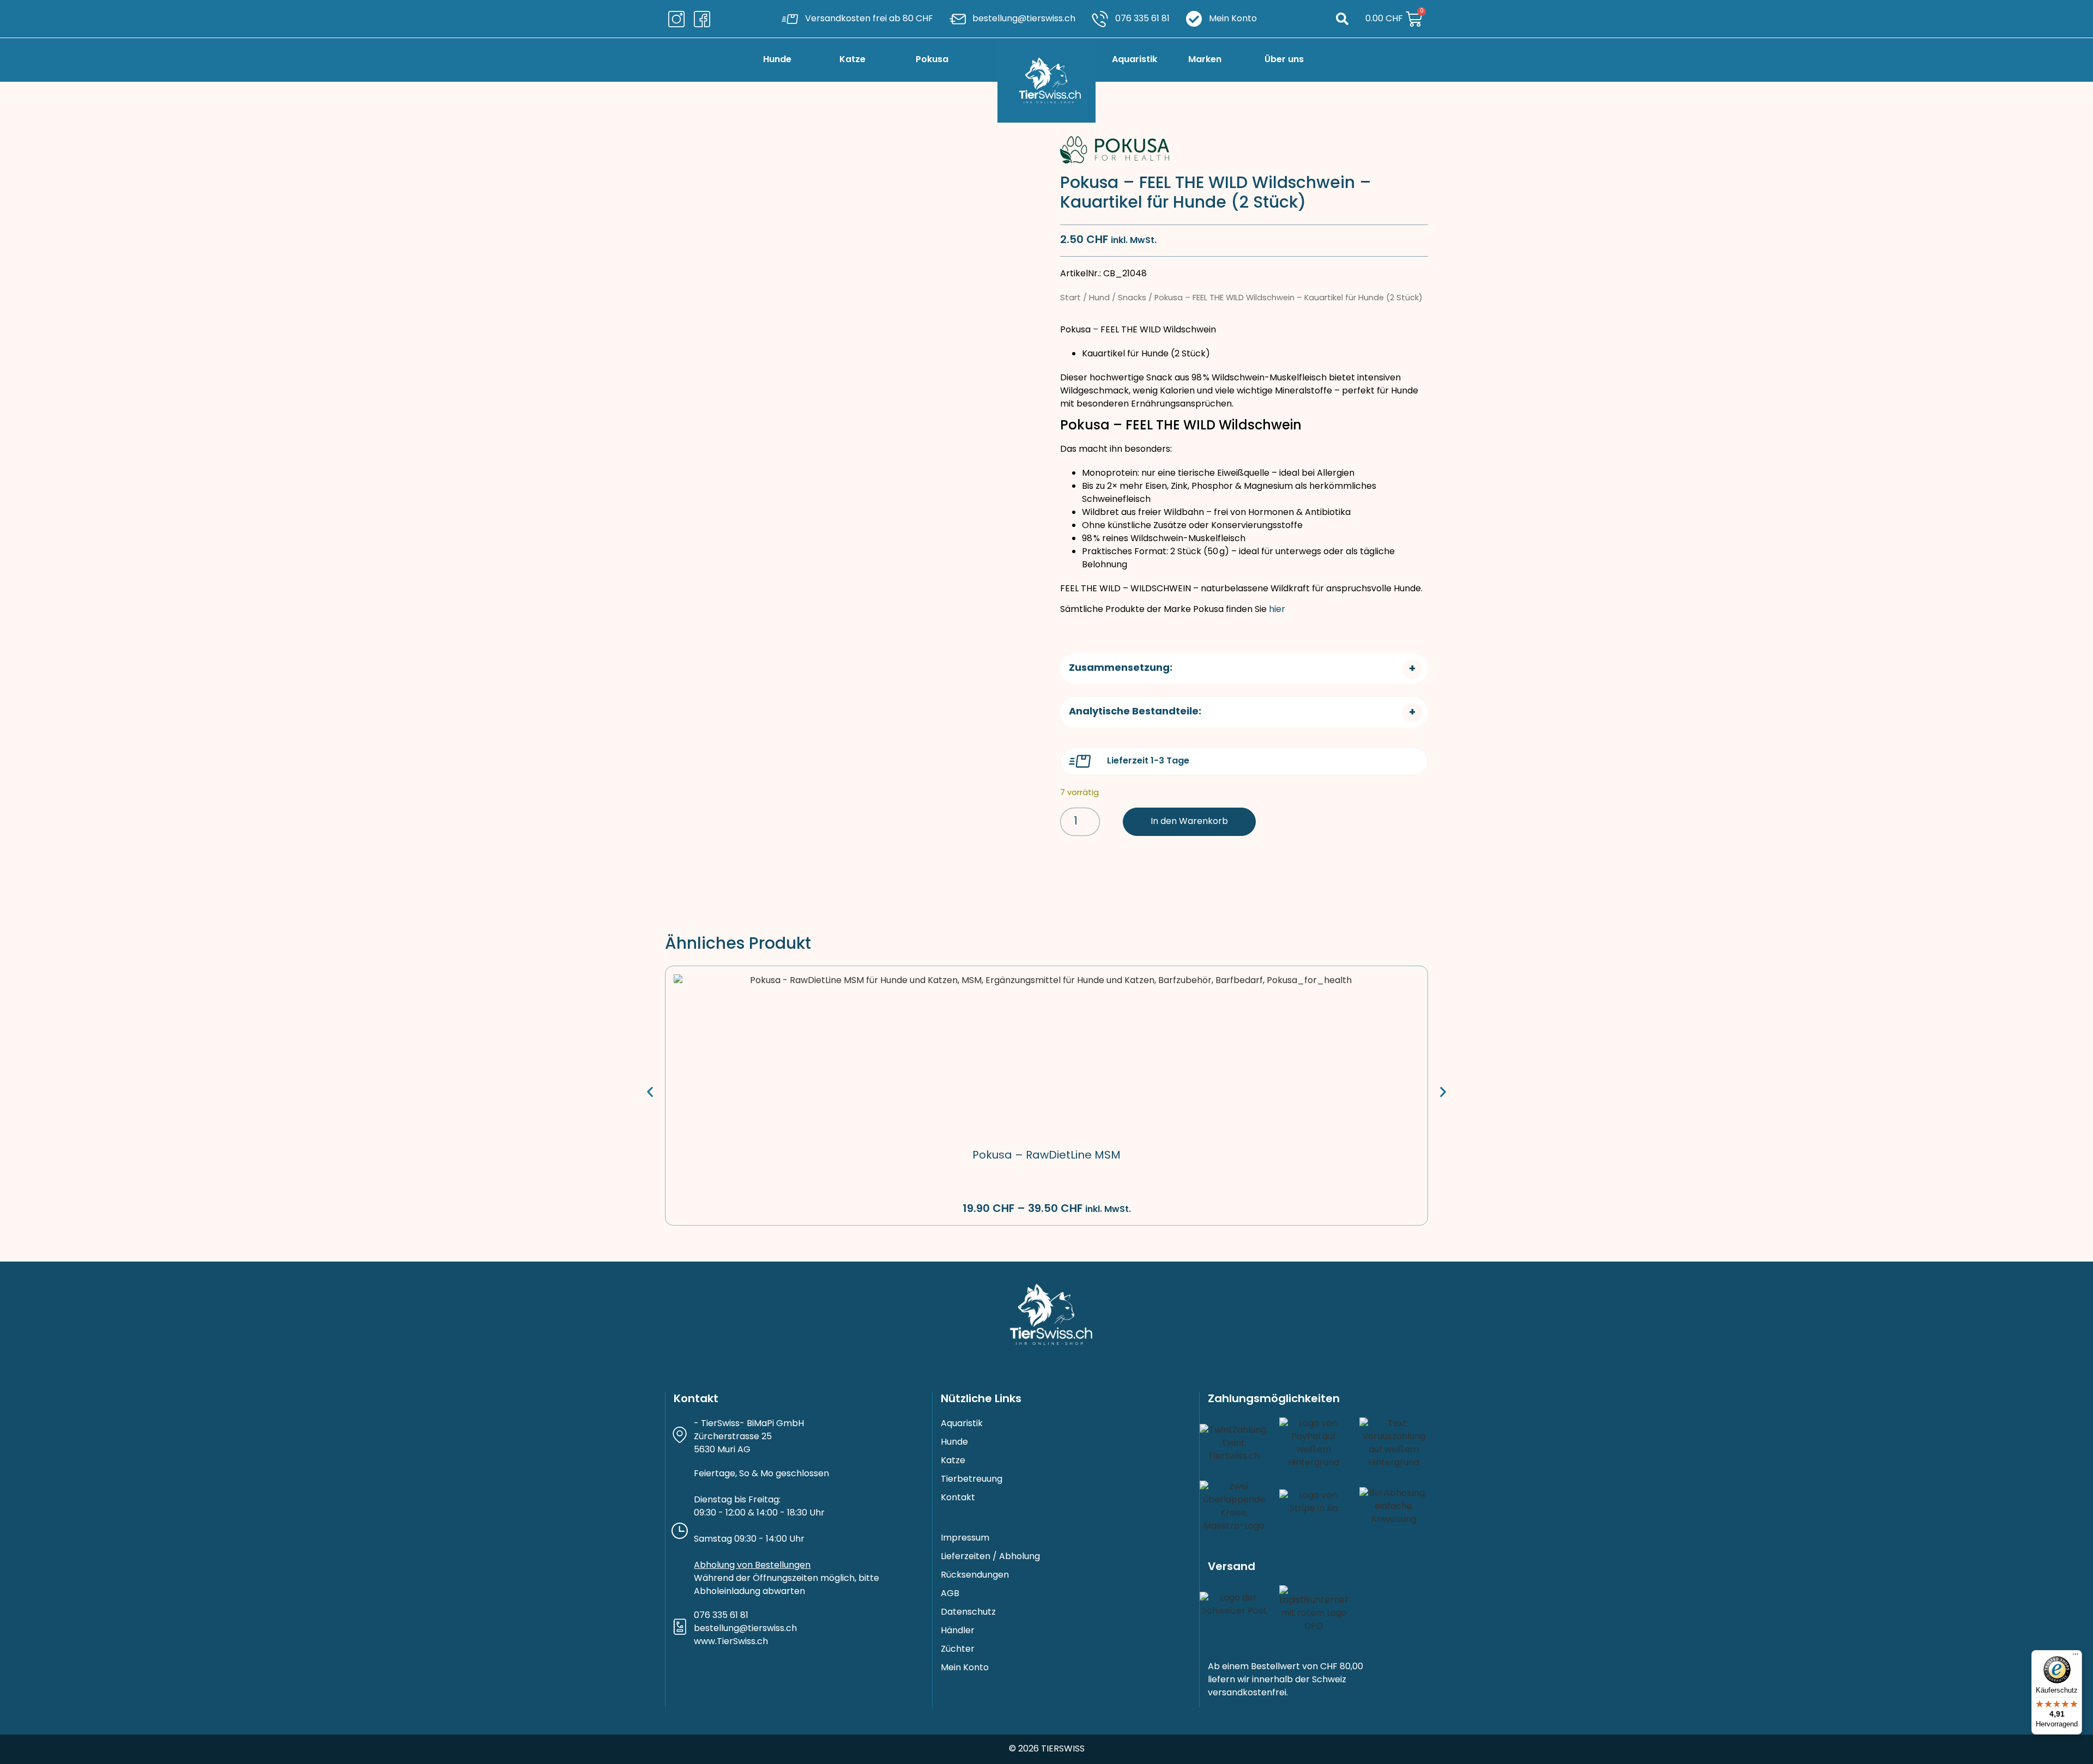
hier (1277, 610)
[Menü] (2076, 1657)
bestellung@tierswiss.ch (745, 1629)
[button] (1342, 19)
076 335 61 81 (721, 1616)
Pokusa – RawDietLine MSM (1046, 1156)
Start (1070, 298)
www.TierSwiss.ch (731, 1642)
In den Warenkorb (1189, 822)
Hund (1099, 298)
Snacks (1132, 298)
